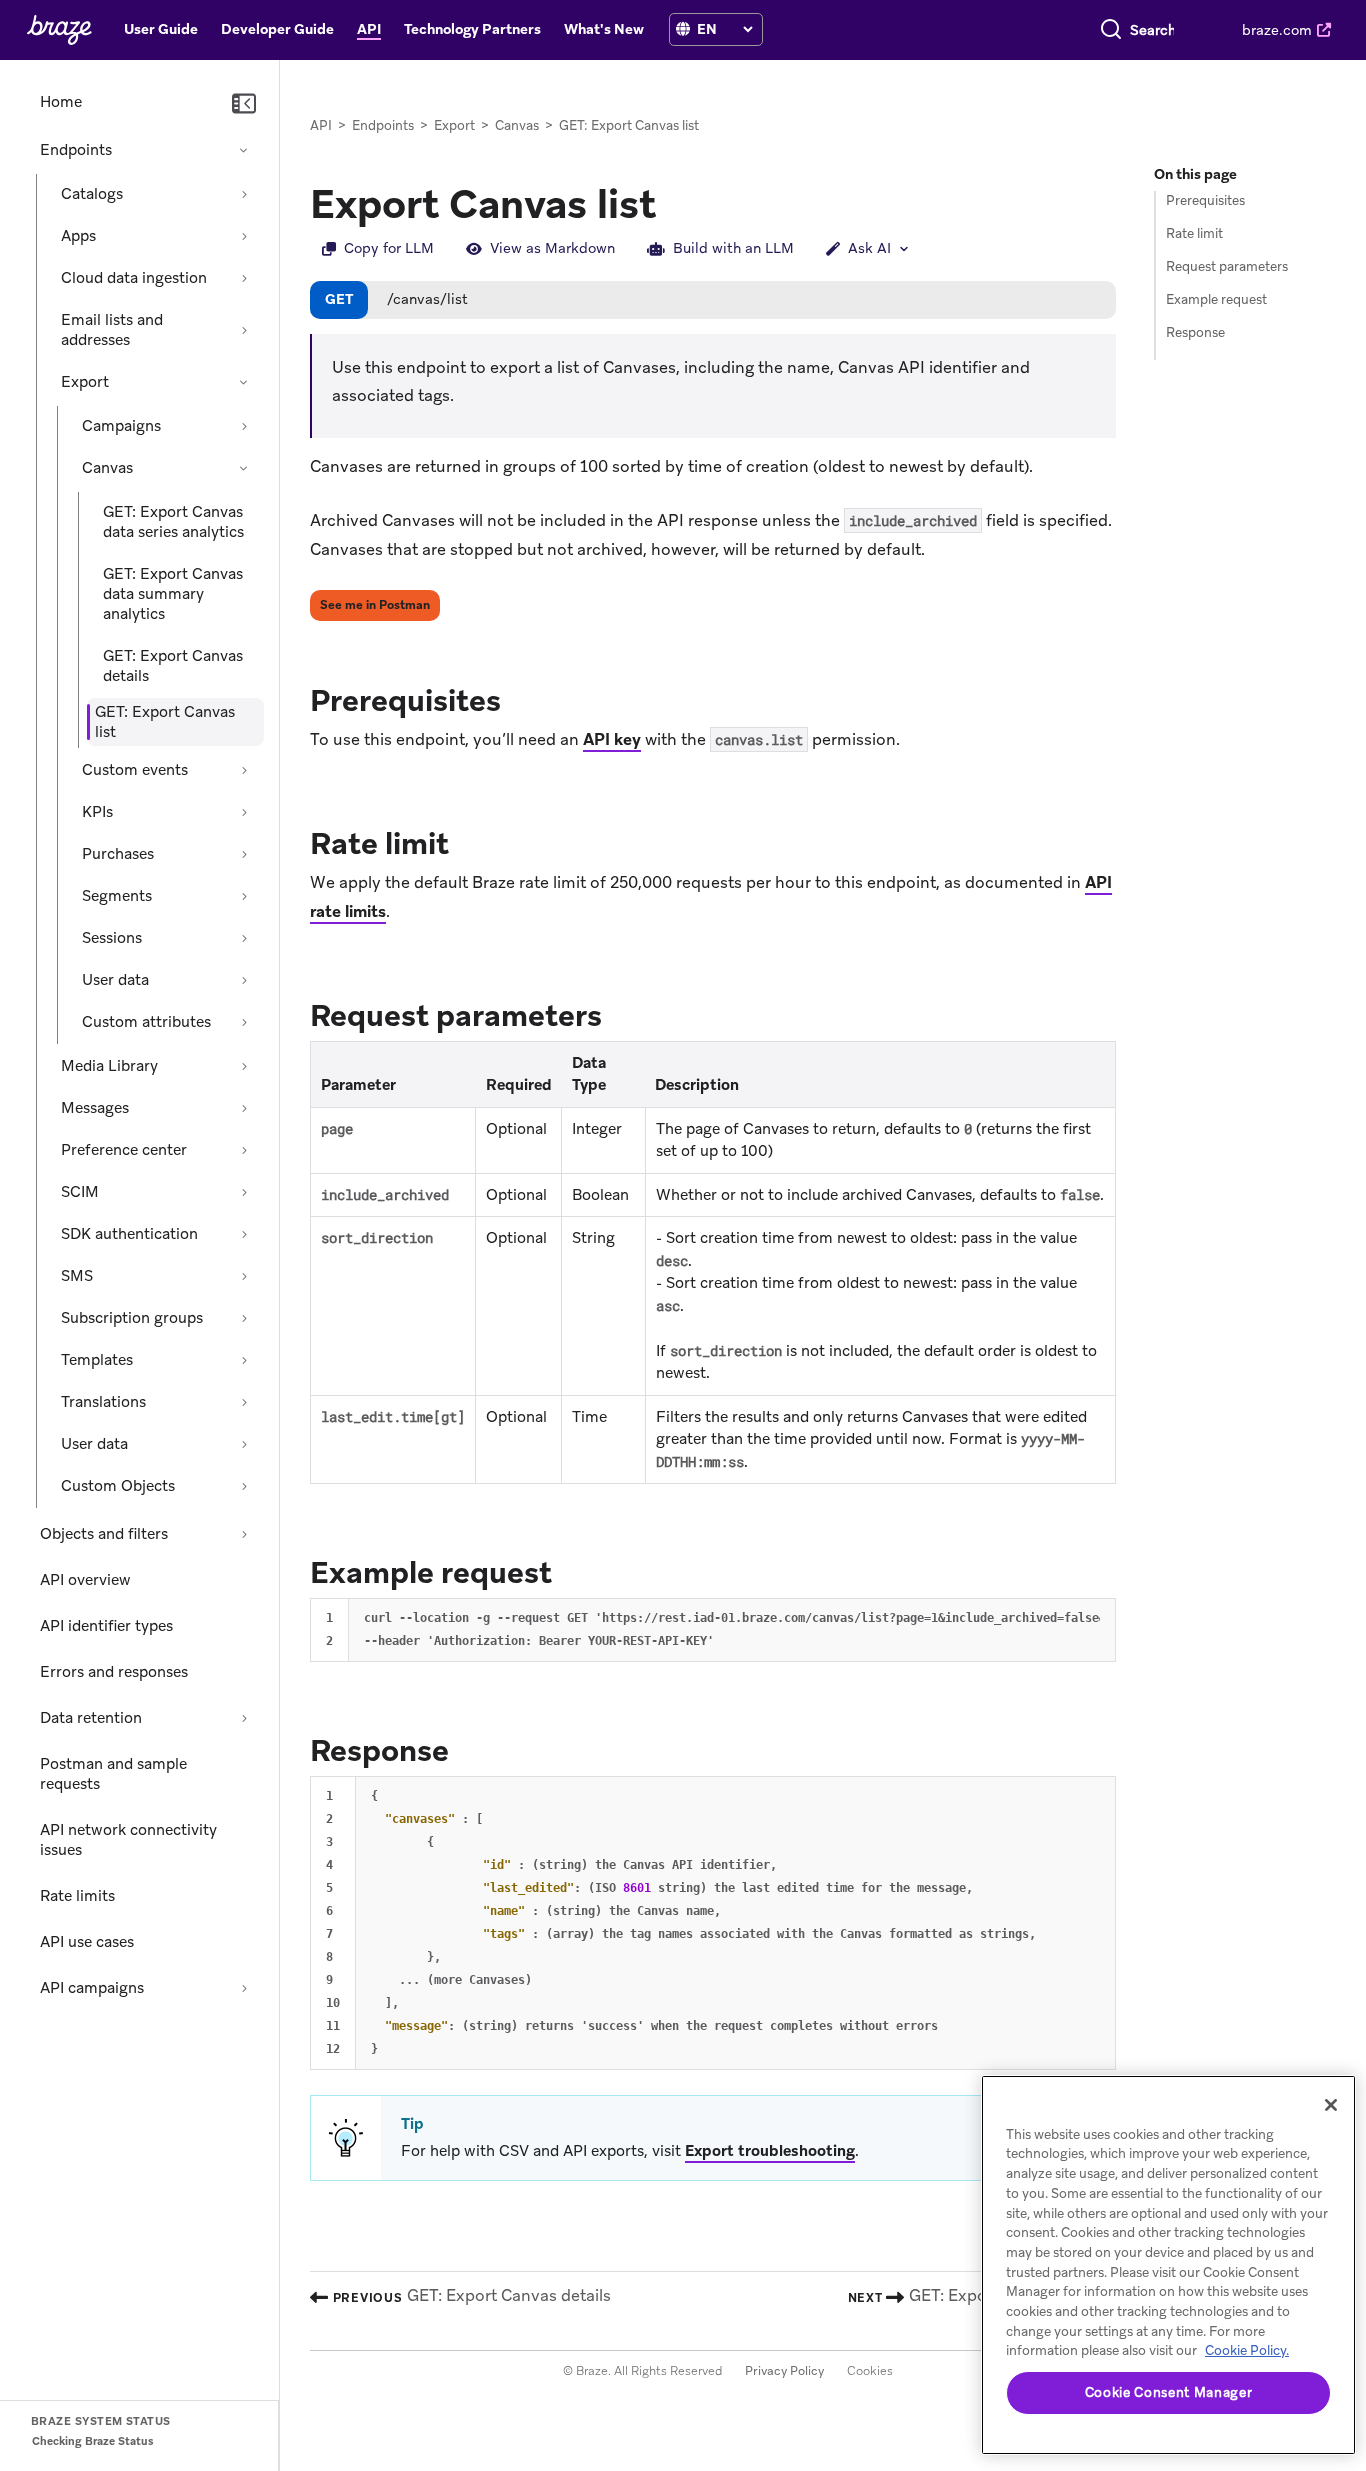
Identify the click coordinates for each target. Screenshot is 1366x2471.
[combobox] (1152, 30)
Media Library (109, 1066)
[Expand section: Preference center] (244, 1150)
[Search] (1111, 30)
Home (61, 102)
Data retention (91, 1718)
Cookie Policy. (1247, 2350)
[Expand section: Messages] (244, 1108)
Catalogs (92, 194)
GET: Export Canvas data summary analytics (173, 594)
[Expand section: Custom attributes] (244, 1022)
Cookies (870, 2371)
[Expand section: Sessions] (244, 938)
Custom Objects (118, 1486)
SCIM (80, 1192)
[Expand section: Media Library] (244, 1066)
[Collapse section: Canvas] (244, 468)
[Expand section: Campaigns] (244, 426)
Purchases (118, 854)
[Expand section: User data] (244, 980)
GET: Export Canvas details (173, 666)
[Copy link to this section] (521, 699)
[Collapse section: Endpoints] (244, 150)
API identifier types (106, 1626)
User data (115, 980)
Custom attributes (146, 1022)
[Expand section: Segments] (244, 896)
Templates (97, 1360)
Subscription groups (132, 1318)
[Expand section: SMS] (244, 1276)
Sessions (112, 938)
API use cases (87, 1942)
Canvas (107, 468)
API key (612, 739)
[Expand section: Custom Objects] (244, 1486)
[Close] (1331, 2105)
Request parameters (1227, 266)
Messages (95, 1108)
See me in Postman (375, 605)
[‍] (683, 29)
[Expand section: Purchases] (244, 854)
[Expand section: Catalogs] (244, 194)
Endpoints (76, 150)
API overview (85, 1580)
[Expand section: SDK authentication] (244, 1234)
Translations (103, 1402)
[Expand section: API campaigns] (244, 1988)
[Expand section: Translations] (244, 1402)
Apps (78, 236)
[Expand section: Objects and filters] (244, 1534)
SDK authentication (129, 1234)
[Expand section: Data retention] (244, 1718)
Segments (117, 896)
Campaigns (121, 426)
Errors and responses (114, 1672)
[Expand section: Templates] (244, 1360)
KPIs (97, 812)
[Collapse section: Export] (244, 382)
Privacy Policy (784, 2371)
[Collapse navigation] (244, 104)
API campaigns (92, 1988)
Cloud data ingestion (134, 278)
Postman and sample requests (113, 1774)
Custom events (135, 770)
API (321, 125)
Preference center (124, 1150)
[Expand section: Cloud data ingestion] (244, 278)
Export (85, 382)
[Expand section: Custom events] (244, 770)
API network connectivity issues (128, 1840)
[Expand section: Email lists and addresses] (244, 330)
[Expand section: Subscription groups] (244, 1318)
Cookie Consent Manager (1168, 2392)
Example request (1216, 299)
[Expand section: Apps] (244, 236)
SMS (77, 1276)
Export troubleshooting (770, 2151)
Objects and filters (104, 1534)
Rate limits (77, 1896)
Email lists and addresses (112, 330)
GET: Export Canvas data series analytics (173, 522)
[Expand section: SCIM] (244, 1192)
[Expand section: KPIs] (244, 812)
